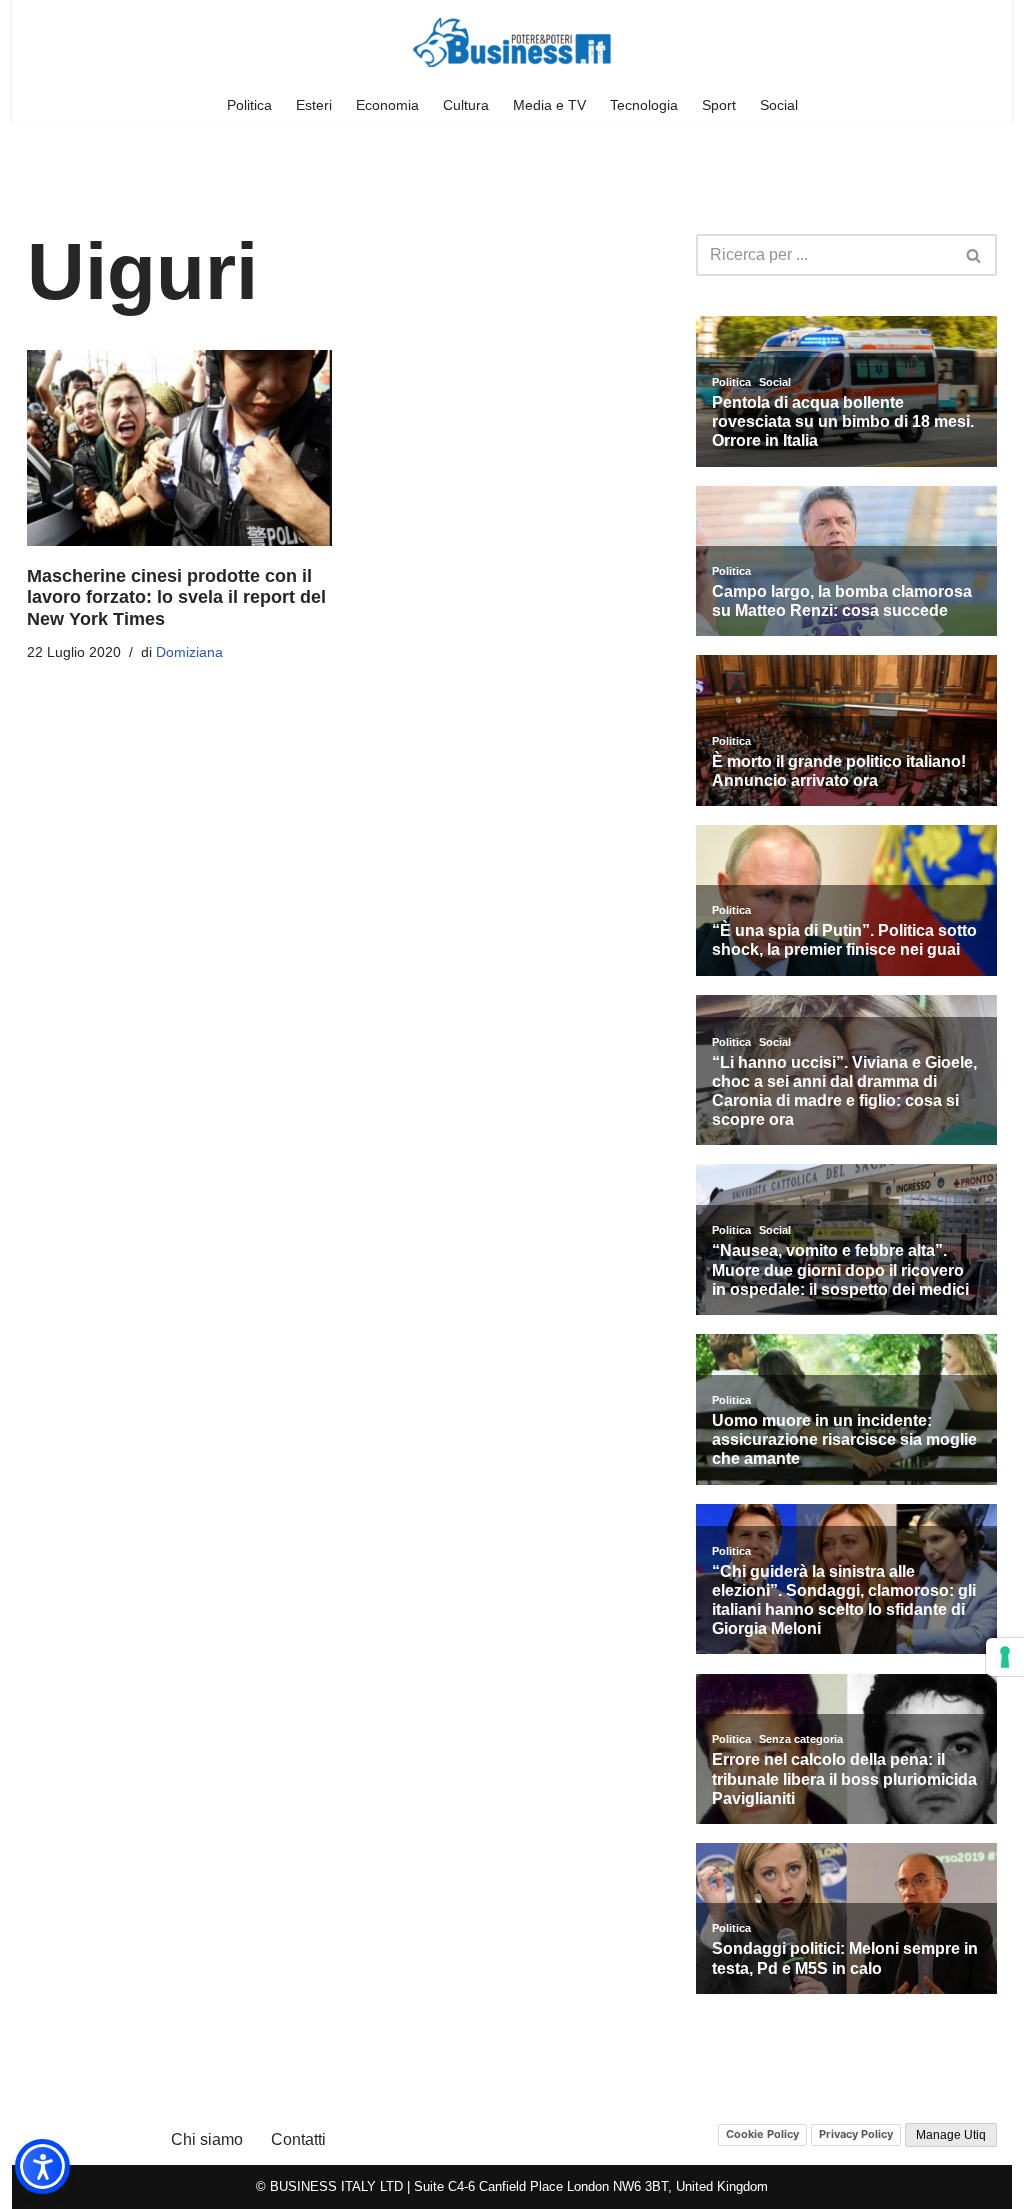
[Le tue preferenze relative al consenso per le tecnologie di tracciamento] (1005, 1657)
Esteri (314, 105)
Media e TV (549, 105)
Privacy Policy (856, 2134)
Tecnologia (644, 105)
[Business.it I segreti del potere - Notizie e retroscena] (512, 42)
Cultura (466, 105)
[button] (42, 2166)
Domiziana (189, 652)
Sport (719, 105)
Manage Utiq (951, 2135)
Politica (249, 105)
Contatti (298, 2139)
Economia (387, 105)
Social (779, 105)
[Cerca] (974, 255)
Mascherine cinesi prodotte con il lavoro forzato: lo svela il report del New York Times (176, 597)
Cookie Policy (762, 2134)
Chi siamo (207, 2139)
